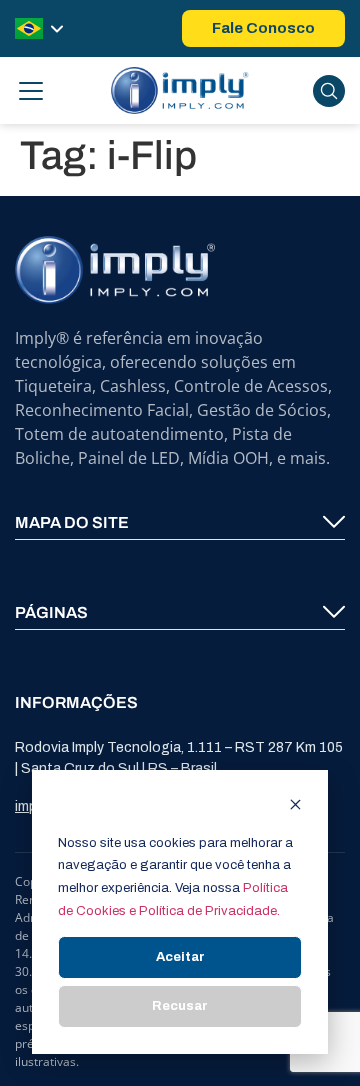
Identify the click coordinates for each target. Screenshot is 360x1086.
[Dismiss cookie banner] (295, 807)
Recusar (180, 1006)
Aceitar (180, 957)
